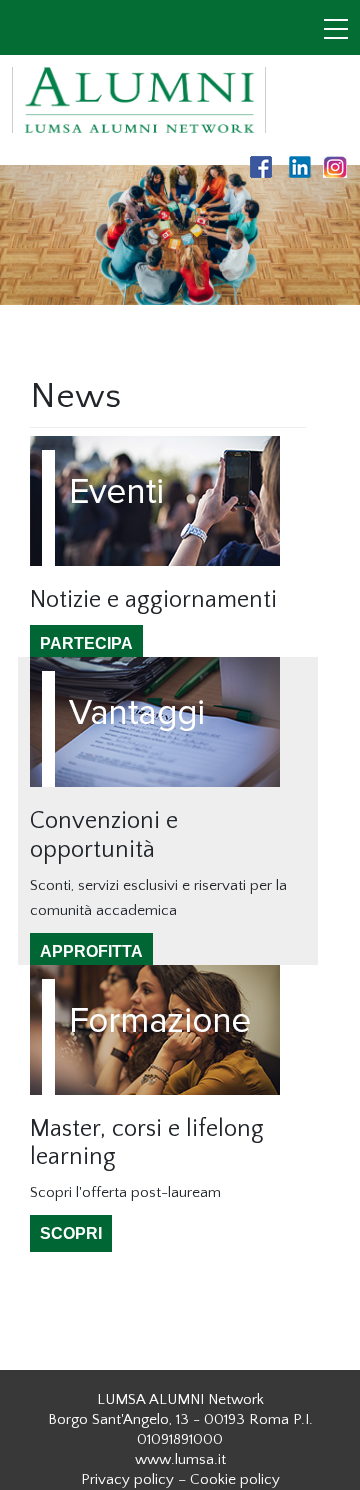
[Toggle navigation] (336, 31)
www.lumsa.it (180, 1459)
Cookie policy (235, 1479)
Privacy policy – (133, 1479)
